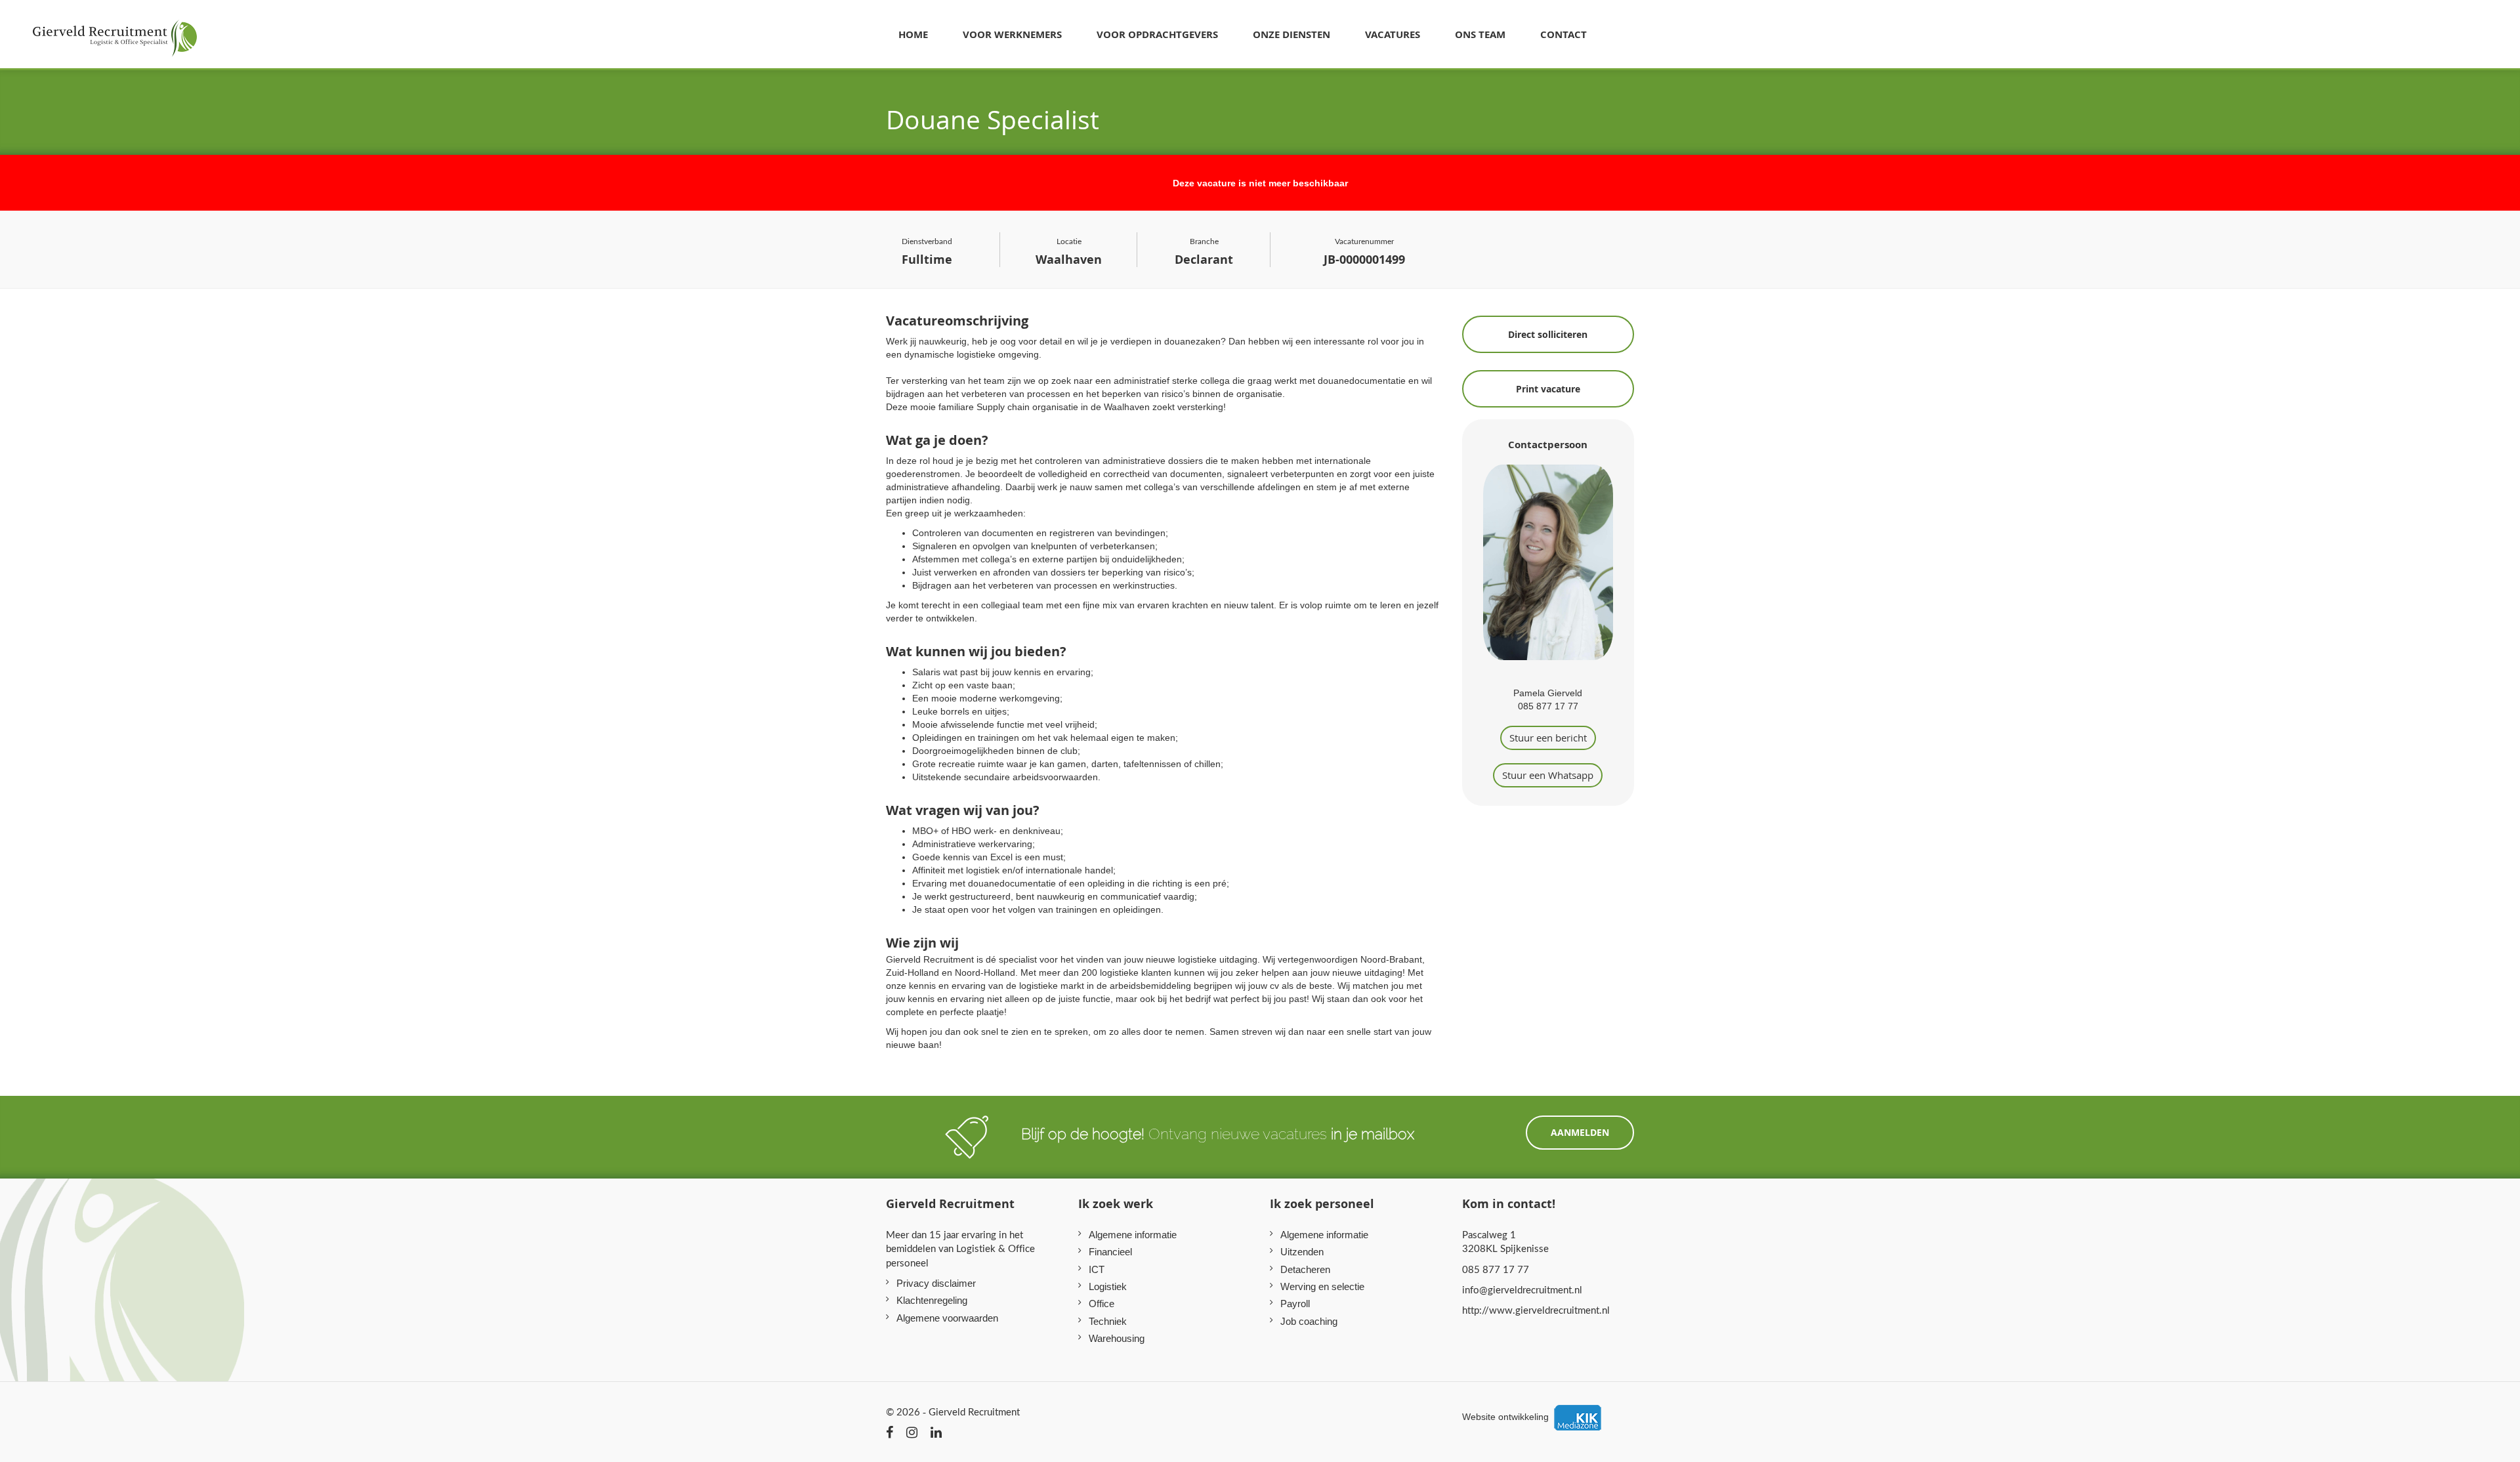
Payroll (1295, 1304)
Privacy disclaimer (936, 1283)
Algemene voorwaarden (947, 1318)
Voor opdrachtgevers (1157, 34)
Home (913, 34)
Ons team (1480, 34)
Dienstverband (927, 252)
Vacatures (1393, 34)
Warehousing (1117, 1338)
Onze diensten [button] (1291, 34)
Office (1102, 1304)
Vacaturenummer (1364, 252)
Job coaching (1309, 1321)
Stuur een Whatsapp (1548, 775)
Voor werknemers (1012, 34)
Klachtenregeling (932, 1300)
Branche (1204, 252)
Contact (1564, 34)
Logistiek (1108, 1286)
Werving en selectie (1322, 1286)
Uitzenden (1302, 1252)
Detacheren (1305, 1269)
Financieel (1110, 1252)
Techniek (1108, 1321)
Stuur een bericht (1548, 738)
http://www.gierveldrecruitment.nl (1536, 1310)
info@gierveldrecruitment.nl (1522, 1289)
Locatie (1069, 252)
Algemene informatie (1133, 1235)
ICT (1097, 1269)
